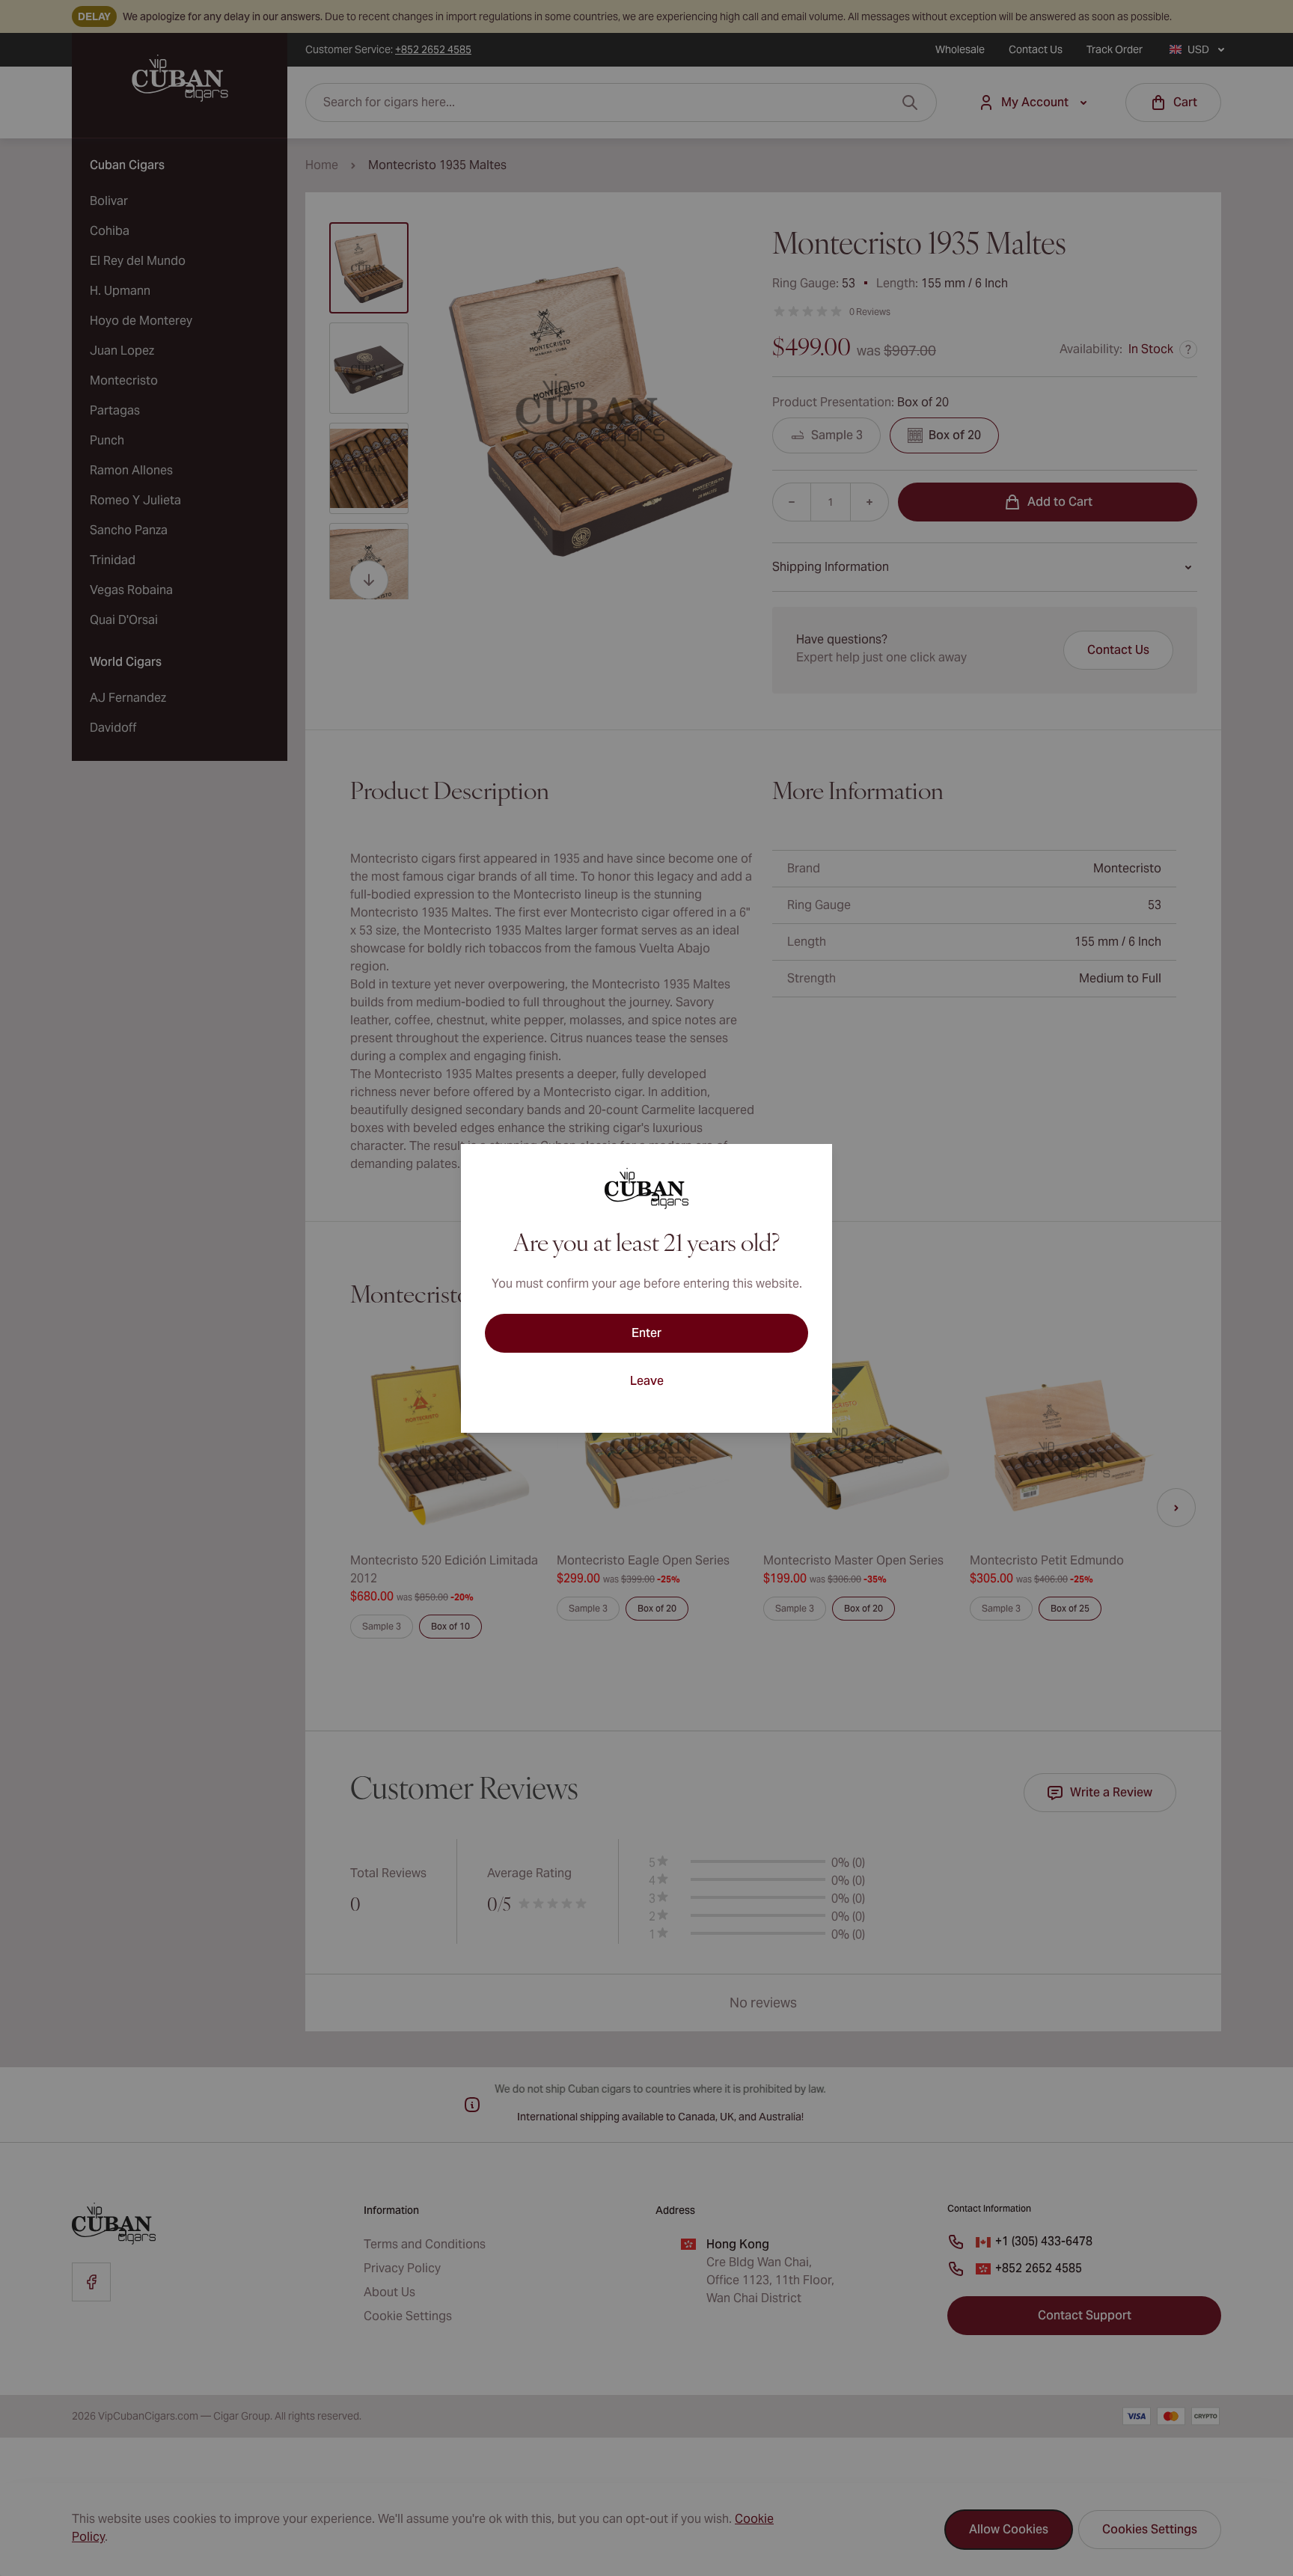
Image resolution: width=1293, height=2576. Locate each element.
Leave (647, 1381)
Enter (646, 1333)
